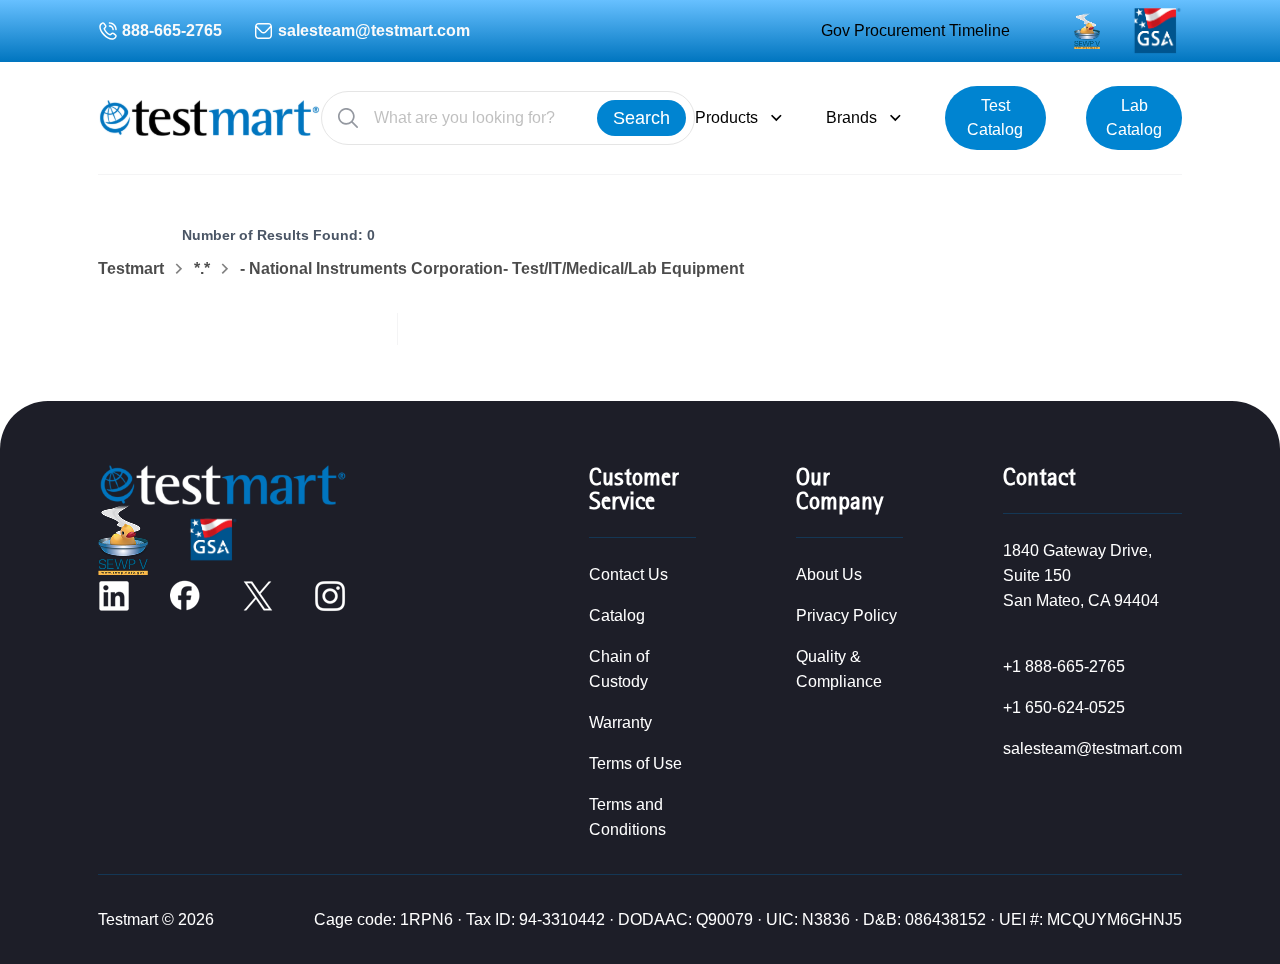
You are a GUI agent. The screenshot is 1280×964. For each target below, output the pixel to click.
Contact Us (628, 574)
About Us (829, 574)
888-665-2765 (172, 30)
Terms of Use (635, 763)
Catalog (617, 615)
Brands (851, 117)
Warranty (620, 722)
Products (726, 117)
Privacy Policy (846, 615)
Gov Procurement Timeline (915, 30)
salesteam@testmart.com (374, 30)
